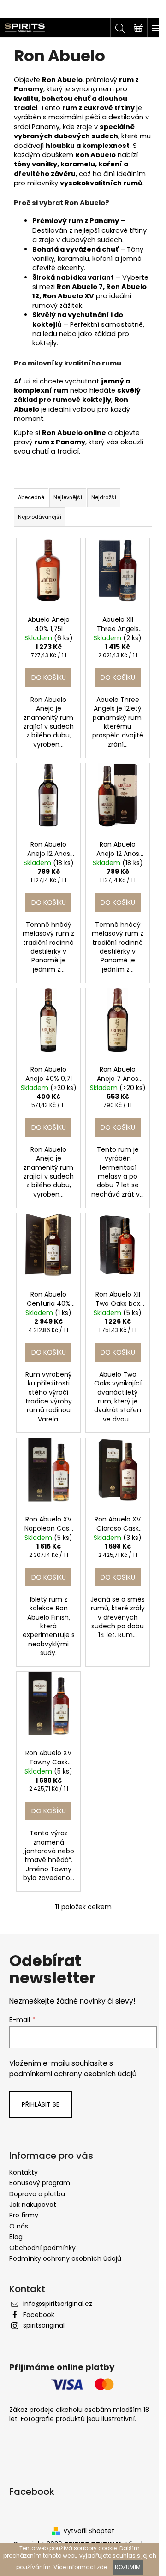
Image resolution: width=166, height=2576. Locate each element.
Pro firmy (24, 2215)
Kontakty (24, 2172)
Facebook (39, 2315)
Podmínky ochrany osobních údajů (65, 2258)
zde (102, 2567)
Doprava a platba (37, 2194)
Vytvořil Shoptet (89, 2531)
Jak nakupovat (33, 2205)
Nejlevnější (68, 497)
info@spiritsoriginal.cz (58, 2304)
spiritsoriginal (44, 2325)
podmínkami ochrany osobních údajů (73, 2074)
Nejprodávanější (40, 517)
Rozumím (128, 2567)
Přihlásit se (41, 2104)
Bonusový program (40, 2183)
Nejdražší (104, 497)
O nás (19, 2226)
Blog (16, 2237)
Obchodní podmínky (42, 2248)
